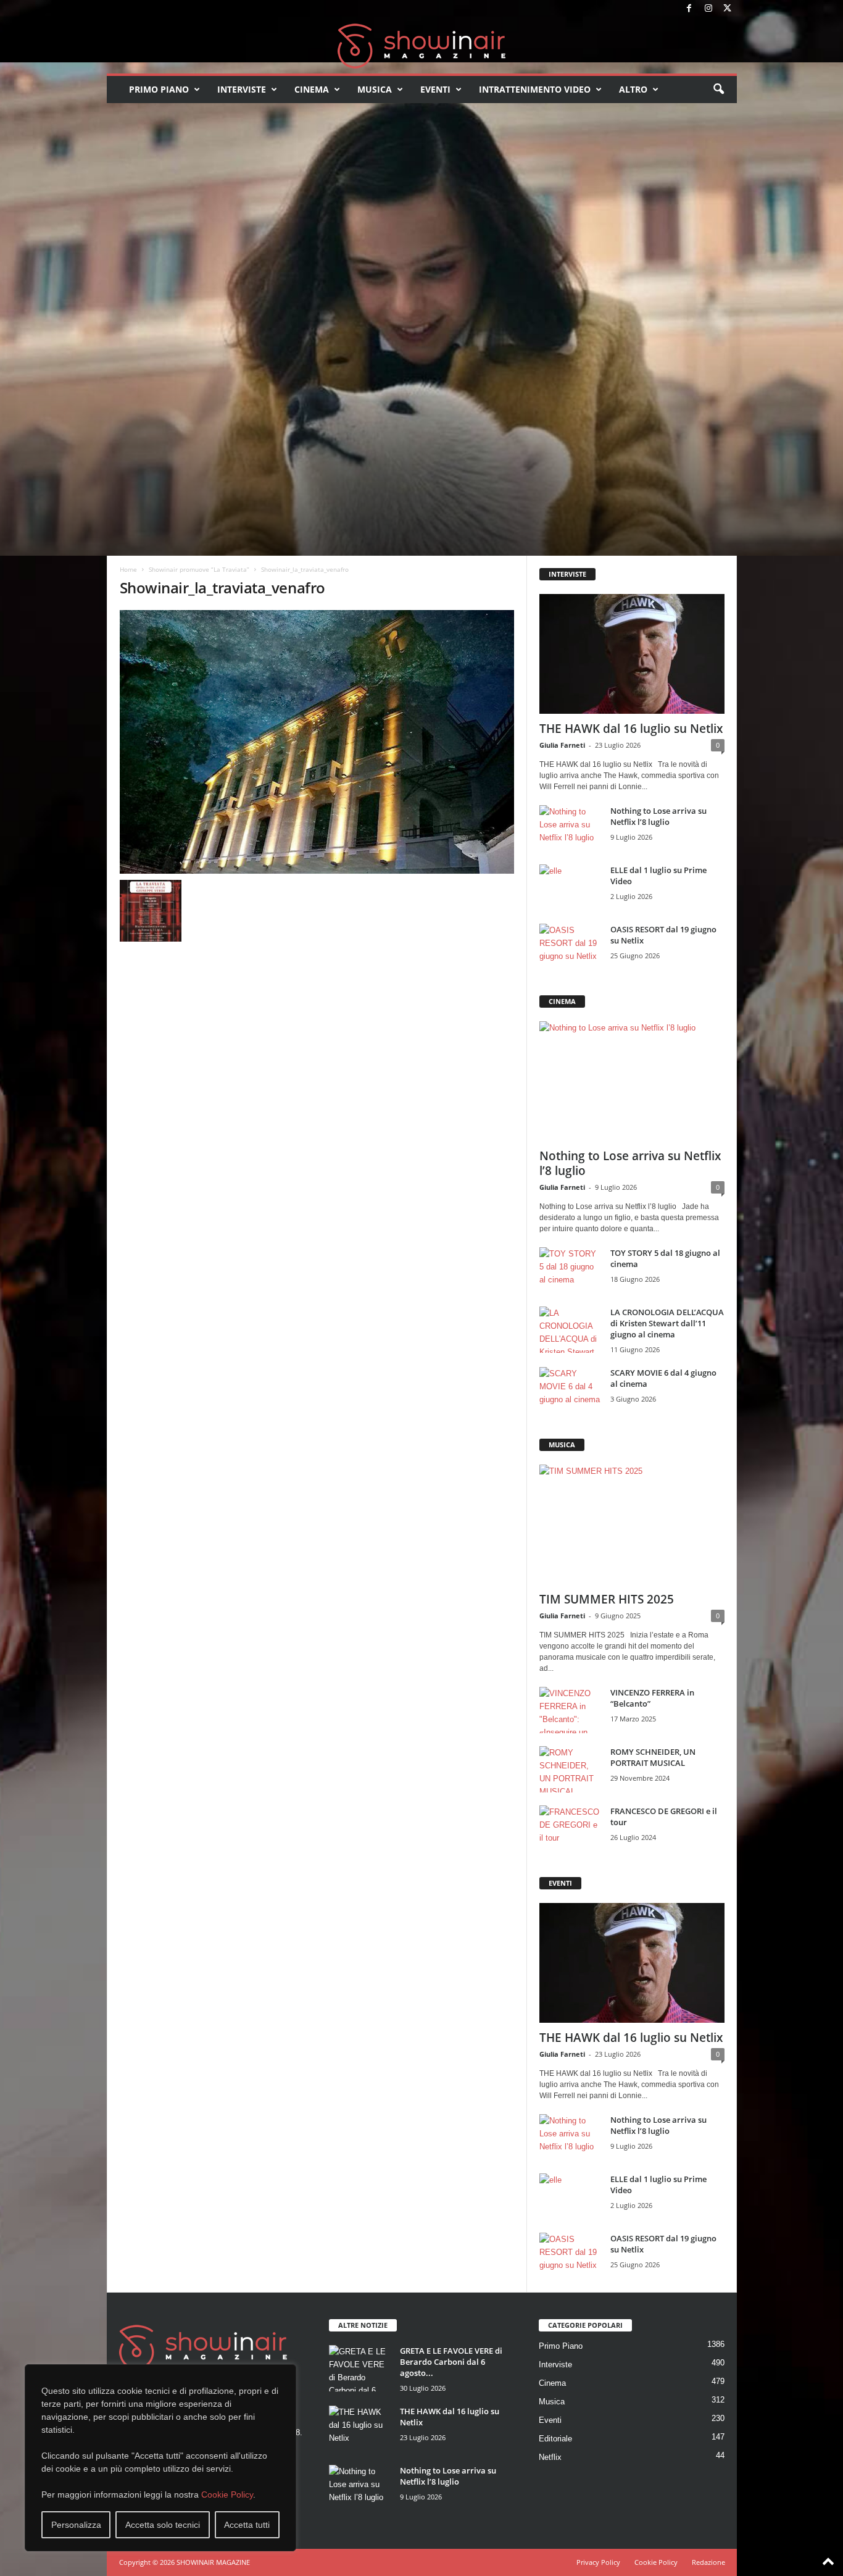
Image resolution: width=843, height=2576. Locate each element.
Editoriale (555, 2439)
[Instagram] (708, 9)
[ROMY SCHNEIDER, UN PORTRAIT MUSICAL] (570, 1769)
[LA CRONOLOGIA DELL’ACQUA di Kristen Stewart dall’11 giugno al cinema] (570, 1330)
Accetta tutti (247, 2525)
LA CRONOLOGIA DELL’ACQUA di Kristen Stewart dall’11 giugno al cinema (667, 1323)
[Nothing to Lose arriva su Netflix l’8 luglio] (570, 828)
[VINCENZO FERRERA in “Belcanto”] (570, 1710)
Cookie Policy (227, 2494)
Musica (375, 89)
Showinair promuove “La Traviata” (199, 569)
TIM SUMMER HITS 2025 (607, 1599)
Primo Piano (159, 89)
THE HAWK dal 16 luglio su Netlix (631, 729)
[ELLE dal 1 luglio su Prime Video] (570, 888)
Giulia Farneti (562, 745)
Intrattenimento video (535, 89)
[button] (718, 90)
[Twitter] (728, 9)
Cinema (312, 89)
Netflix (550, 2457)
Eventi (435, 89)
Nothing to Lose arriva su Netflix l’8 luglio (658, 816)
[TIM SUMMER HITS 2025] (632, 1524)
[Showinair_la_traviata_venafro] (317, 742)
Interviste (242, 89)
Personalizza (76, 2525)
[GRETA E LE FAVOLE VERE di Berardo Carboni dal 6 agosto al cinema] (360, 2368)
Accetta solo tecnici (163, 2525)
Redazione (708, 2562)
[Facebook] (689, 9)
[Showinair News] (422, 46)
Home (128, 569)
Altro (633, 89)
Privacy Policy (598, 2562)
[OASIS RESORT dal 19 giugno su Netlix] (570, 947)
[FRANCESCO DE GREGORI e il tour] (570, 1829)
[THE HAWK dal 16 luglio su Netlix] (632, 654)
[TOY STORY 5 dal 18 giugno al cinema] (570, 1270)
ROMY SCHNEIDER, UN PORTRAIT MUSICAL (653, 1757)
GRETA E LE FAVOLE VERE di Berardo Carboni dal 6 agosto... (451, 2362)
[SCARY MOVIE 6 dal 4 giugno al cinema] (570, 1390)
